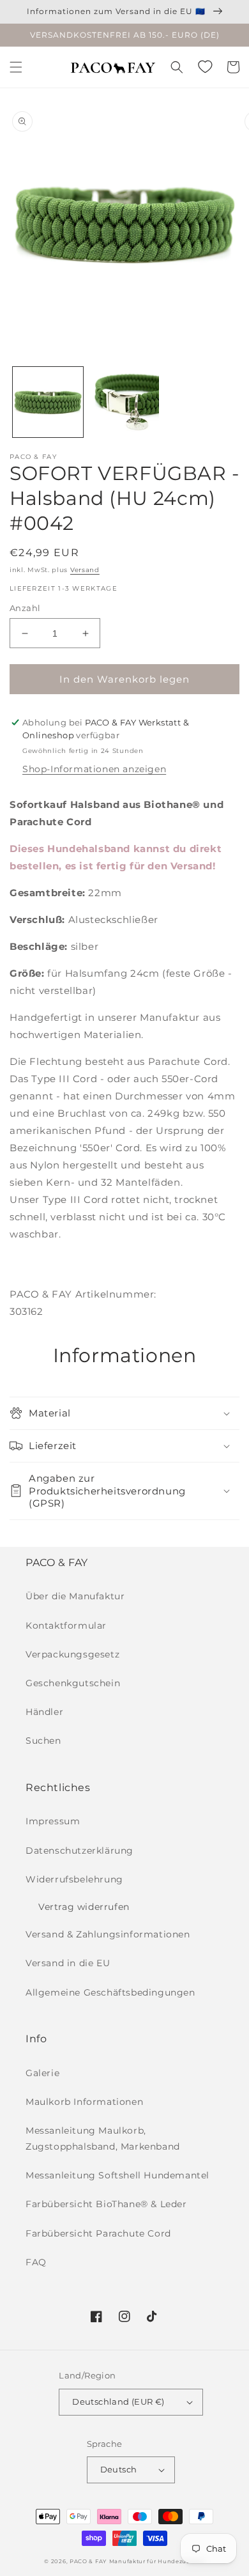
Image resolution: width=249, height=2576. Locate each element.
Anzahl (25, 608)
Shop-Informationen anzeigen (94, 769)
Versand (85, 570)
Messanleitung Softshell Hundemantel (117, 2175)
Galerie (42, 2073)
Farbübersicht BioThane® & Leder (106, 2204)
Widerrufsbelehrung (74, 1879)
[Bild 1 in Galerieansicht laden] (48, 402)
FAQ (36, 2262)
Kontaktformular (66, 1626)
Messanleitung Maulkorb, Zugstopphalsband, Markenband (103, 2138)
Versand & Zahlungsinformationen (108, 1934)
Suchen (43, 1741)
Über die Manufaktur (75, 1596)
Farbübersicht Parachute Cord (98, 2233)
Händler (44, 1712)
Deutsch (119, 2469)
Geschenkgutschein (73, 1683)
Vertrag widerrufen (84, 1907)
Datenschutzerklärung (79, 1851)
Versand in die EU (68, 1963)
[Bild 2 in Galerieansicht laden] (124, 402)
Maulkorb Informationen (84, 2102)
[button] (16, 67)
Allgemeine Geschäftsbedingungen (110, 1992)
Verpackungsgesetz (72, 1654)
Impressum (53, 1821)
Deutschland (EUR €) (118, 2401)
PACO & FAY (88, 2561)
